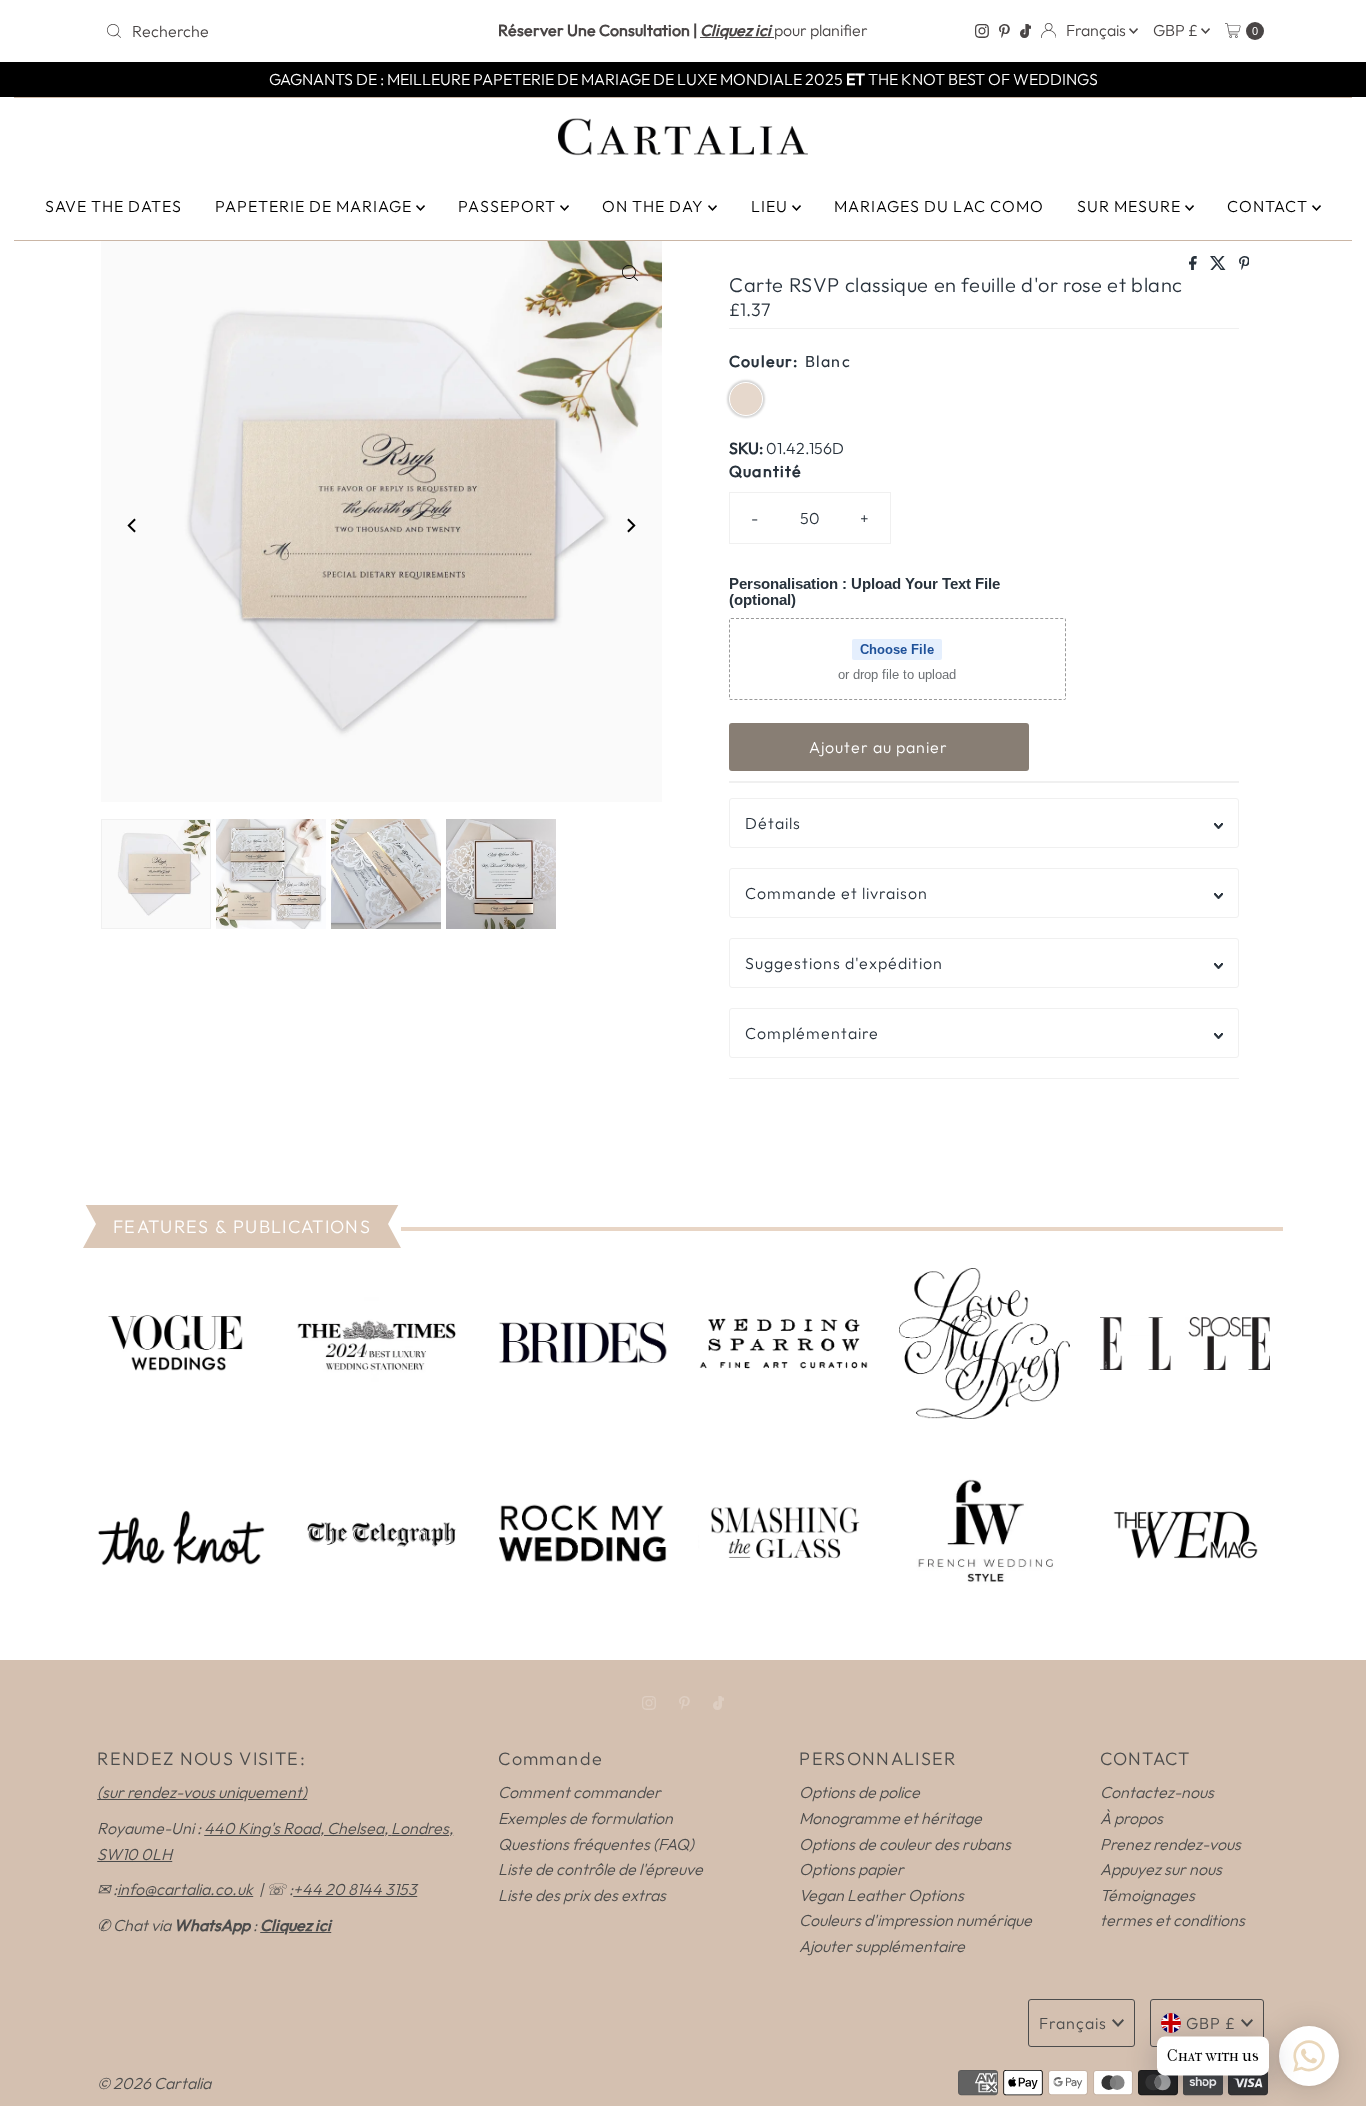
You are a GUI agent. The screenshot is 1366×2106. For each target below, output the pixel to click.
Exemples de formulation (585, 1818)
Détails (773, 823)
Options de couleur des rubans (905, 1844)
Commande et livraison (836, 893)
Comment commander (579, 1792)
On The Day (655, 206)
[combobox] (287, 31)
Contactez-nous (1157, 1792)
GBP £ (1177, 30)
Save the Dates (113, 206)
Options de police (859, 1792)
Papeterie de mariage (315, 206)
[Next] (630, 525)
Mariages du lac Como (939, 206)
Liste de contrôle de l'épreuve (600, 1869)
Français (1097, 30)
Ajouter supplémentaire (882, 1946)
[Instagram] (982, 31)
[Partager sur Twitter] (1219, 264)
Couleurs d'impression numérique (915, 1920)
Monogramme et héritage (890, 1818)
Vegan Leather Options (881, 1895)
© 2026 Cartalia (154, 2083)
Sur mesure (1131, 206)
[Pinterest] (1004, 31)
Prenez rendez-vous (1170, 1844)
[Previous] (133, 525)
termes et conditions (1172, 1920)
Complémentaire (812, 1033)
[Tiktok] (1025, 31)
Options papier (851, 1869)
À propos (1131, 1818)
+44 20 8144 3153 (355, 1889)
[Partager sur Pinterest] (1244, 264)
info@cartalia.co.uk (185, 1889)
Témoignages (1147, 1895)
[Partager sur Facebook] (1194, 264)
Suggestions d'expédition (844, 963)
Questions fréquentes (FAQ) (596, 1844)
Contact (1269, 206)
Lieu (771, 206)
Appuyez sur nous (1161, 1869)
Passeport (509, 206)
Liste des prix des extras (582, 1895)
